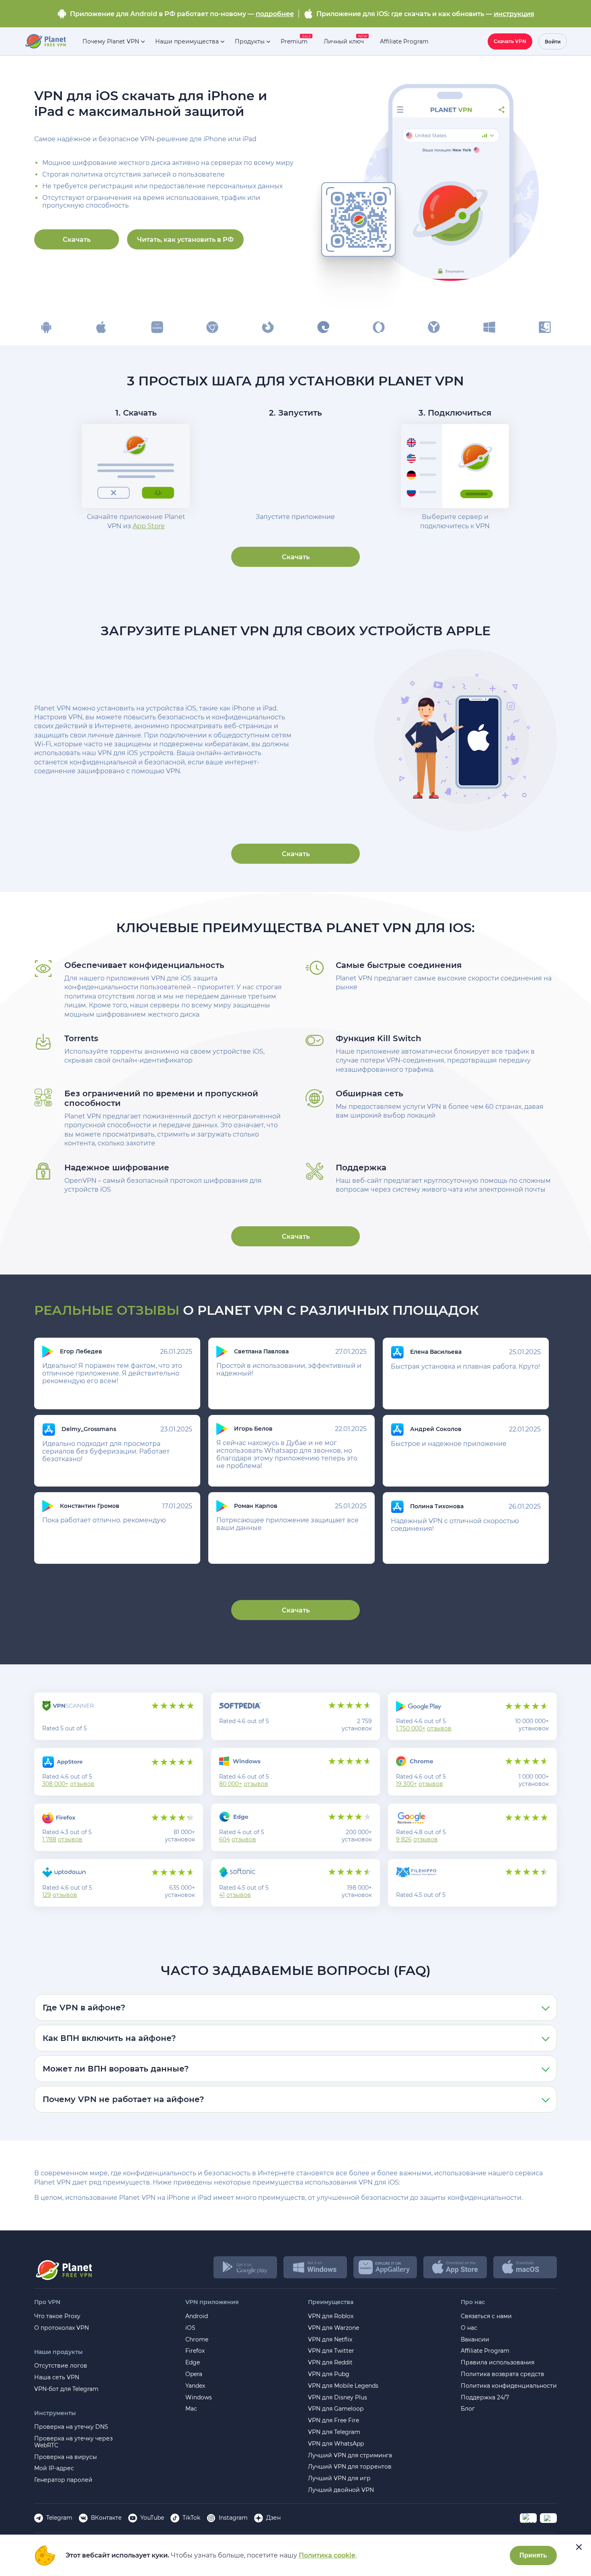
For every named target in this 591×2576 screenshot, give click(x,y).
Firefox (195, 2351)
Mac (191, 2409)
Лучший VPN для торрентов (350, 2467)
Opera (194, 2374)
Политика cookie (327, 2555)
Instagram (233, 2518)
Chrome (197, 2340)
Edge (193, 2363)
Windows (199, 2398)
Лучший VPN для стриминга (350, 2456)
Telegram (59, 2518)
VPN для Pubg (329, 2374)
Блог (468, 2409)
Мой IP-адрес (54, 2468)
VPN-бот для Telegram (66, 2389)
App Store (149, 526)
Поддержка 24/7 (485, 2398)
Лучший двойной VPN (341, 2490)
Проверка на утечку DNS (71, 2427)
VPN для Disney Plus (338, 2398)
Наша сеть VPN (57, 2377)
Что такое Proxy (57, 2316)
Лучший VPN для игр (339, 2478)
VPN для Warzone (333, 2328)
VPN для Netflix (330, 2340)
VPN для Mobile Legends (343, 2386)
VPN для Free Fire (333, 2421)
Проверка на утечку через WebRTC (73, 2442)
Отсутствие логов (61, 2366)
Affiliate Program (485, 2351)
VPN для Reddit (330, 2363)
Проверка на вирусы (66, 2457)
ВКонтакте (106, 2518)
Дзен (273, 2518)
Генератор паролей (63, 2480)
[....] (45, 41)
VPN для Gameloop (336, 2409)
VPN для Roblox (331, 2316)
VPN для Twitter (331, 2351)
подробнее (275, 14)
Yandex (195, 2386)
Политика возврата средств (503, 2374)
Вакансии (475, 2340)
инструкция (514, 14)
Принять (533, 2555)
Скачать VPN (510, 41)
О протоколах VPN (62, 2328)
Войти (553, 42)
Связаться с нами (486, 2316)
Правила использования (498, 2363)
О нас (469, 2328)
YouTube (152, 2518)
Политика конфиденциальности (509, 2386)
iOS (190, 2328)
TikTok (191, 2518)
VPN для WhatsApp (336, 2444)
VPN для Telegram (334, 2432)
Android (197, 2316)
